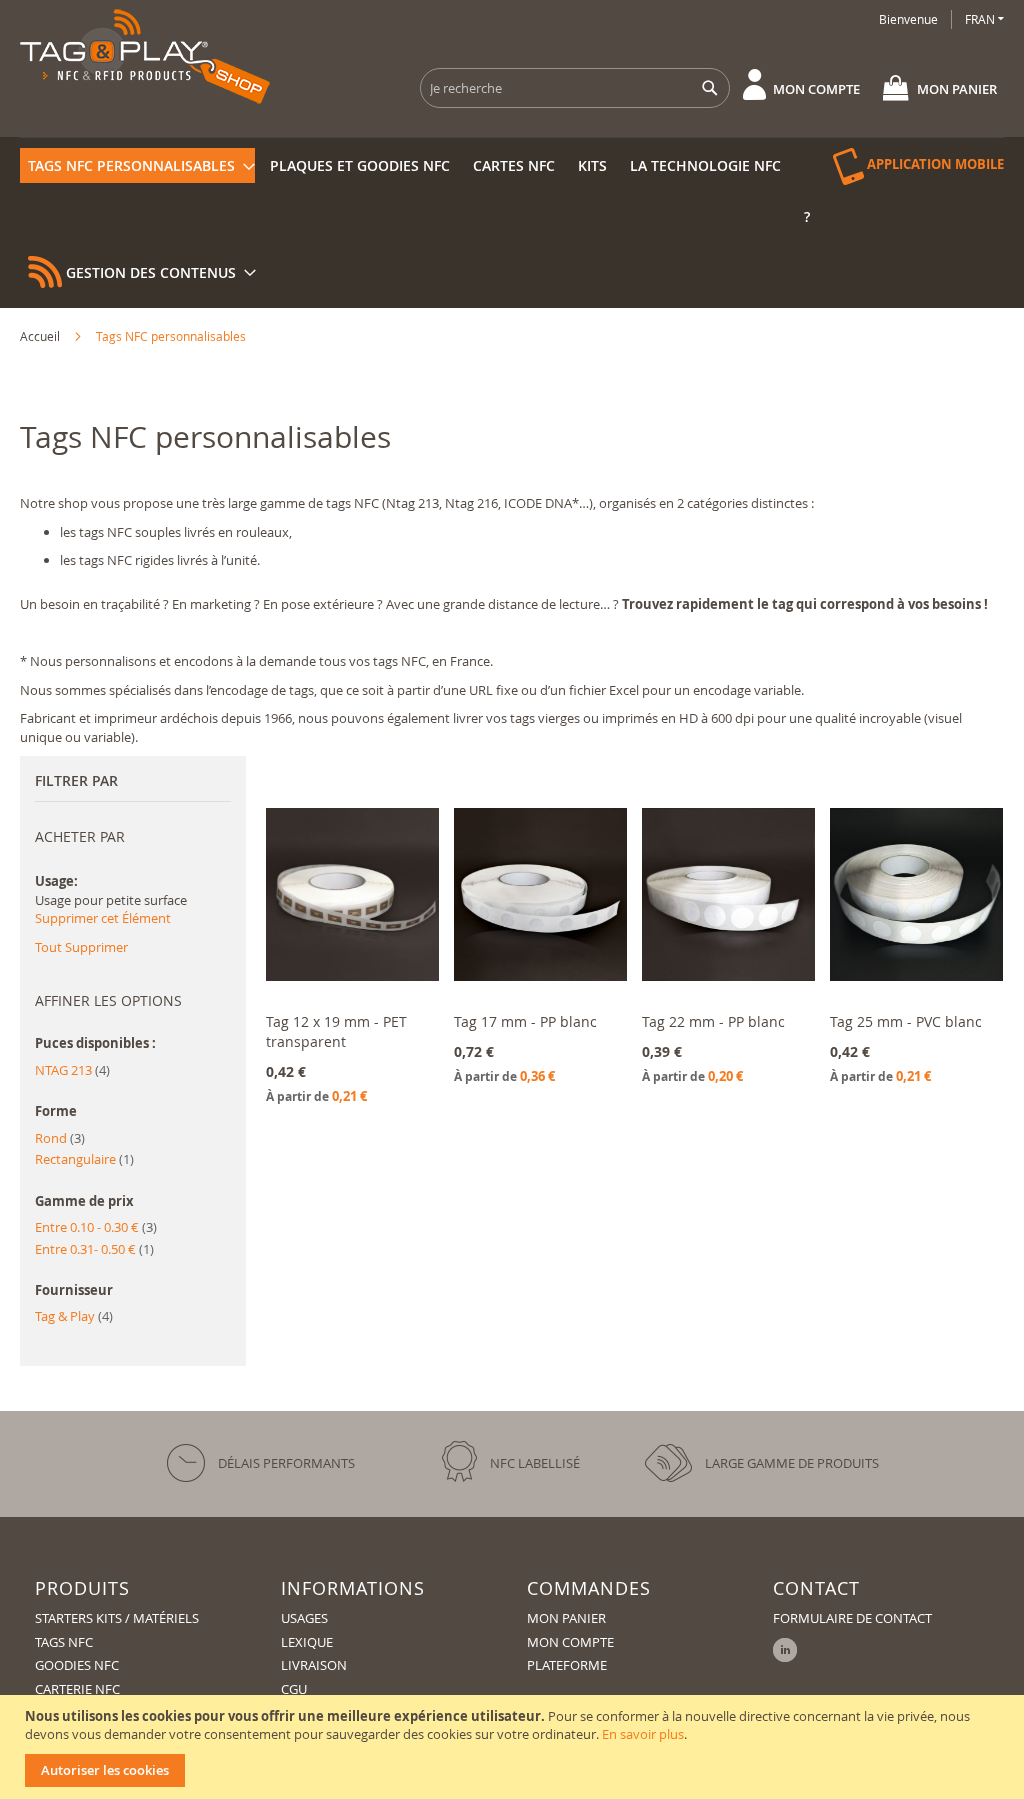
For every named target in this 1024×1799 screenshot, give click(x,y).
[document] (514, 1747)
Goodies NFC (77, 1665)
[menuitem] (137, 165)
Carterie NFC (77, 1689)
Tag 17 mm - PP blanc (525, 1021)
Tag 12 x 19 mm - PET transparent (336, 1031)
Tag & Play (74, 1316)
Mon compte (816, 89)
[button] (984, 19)
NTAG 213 (72, 1070)
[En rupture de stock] (916, 997)
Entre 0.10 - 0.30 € (96, 1227)
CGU (294, 1689)
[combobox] (575, 88)
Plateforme (567, 1665)
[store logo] (145, 56)
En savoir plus (643, 1734)
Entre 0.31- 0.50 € (94, 1249)
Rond (60, 1138)
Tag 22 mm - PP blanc (713, 1021)
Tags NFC (64, 1642)
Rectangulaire (84, 1159)
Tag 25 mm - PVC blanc (906, 1021)
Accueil (41, 336)
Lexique (307, 1642)
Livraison (314, 1665)
